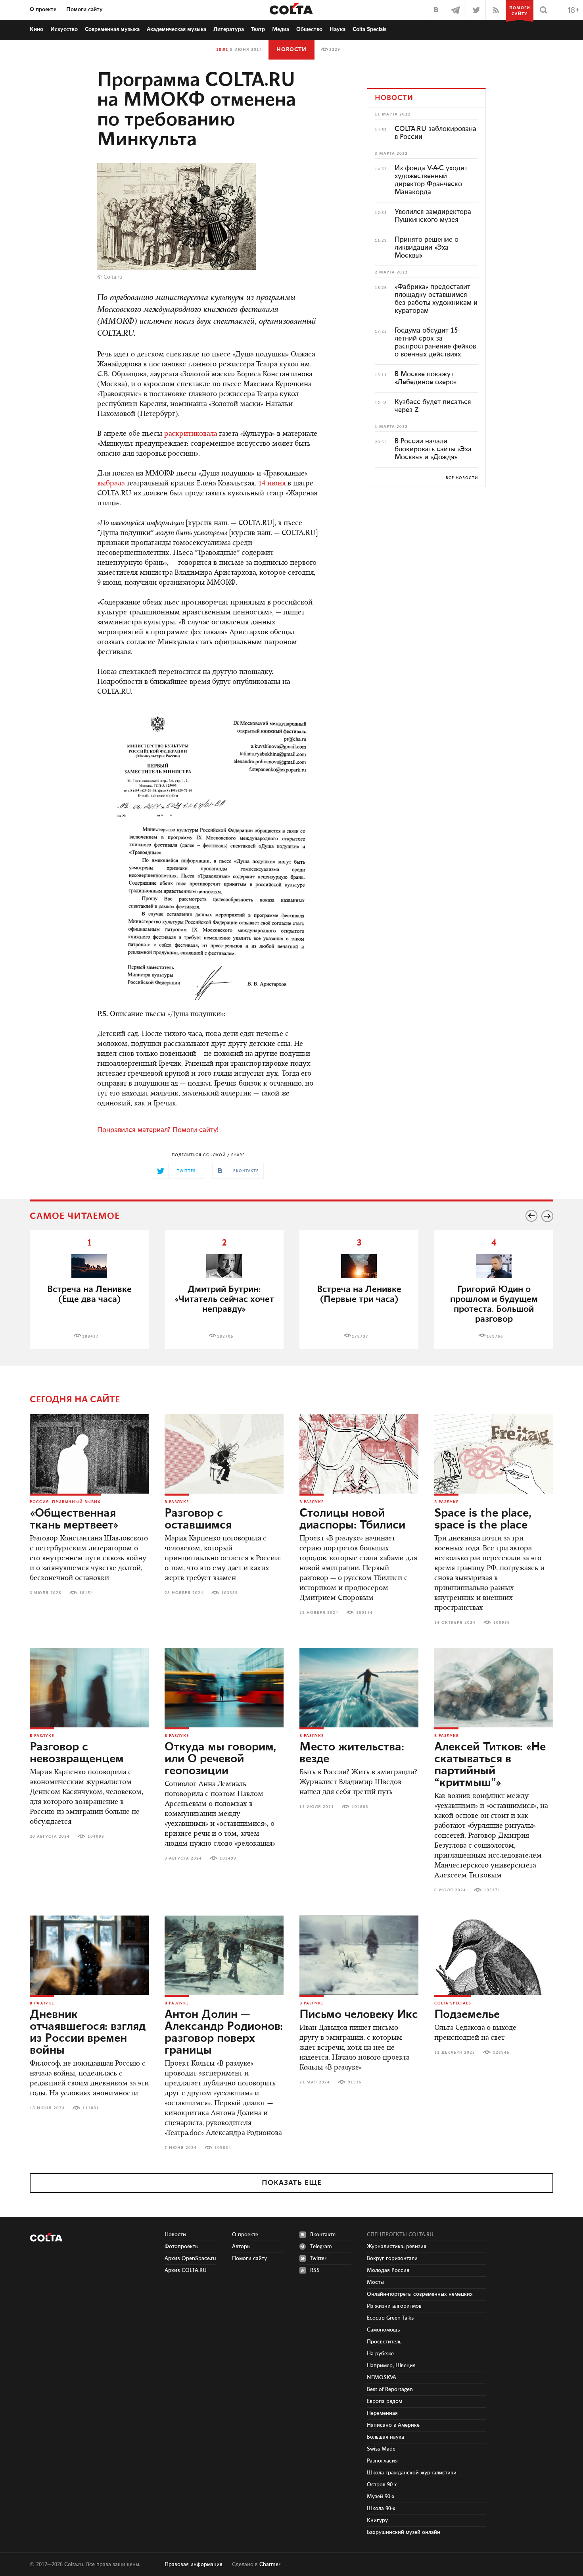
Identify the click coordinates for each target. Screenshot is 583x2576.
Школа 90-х (381, 2509)
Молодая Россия (388, 2270)
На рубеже (380, 2354)
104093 (96, 1837)
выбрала (111, 484)
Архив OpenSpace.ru (190, 2258)
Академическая (176, 29)
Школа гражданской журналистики (412, 2473)
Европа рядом (385, 2401)
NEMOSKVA (382, 2378)
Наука (338, 29)
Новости (291, 50)
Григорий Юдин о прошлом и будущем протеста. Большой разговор (494, 1304)
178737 (360, 1336)
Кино (36, 29)
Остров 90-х (382, 2485)
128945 (501, 2052)
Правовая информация (194, 2564)
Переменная (382, 2413)
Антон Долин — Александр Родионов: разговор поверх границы (224, 2033)
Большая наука (385, 2437)
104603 (360, 1807)
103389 (230, 1593)
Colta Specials (370, 29)
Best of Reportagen (390, 2389)
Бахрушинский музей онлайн (404, 2532)
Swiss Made (381, 2449)
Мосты (375, 2282)
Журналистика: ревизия (397, 2247)
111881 (91, 2108)
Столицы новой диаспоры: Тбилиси (352, 1519)
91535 (355, 2082)
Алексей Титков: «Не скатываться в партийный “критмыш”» (490, 1765)
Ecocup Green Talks (390, 2318)
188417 (90, 1336)
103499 (228, 1858)
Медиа (281, 29)
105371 (492, 1890)
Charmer (270, 2564)
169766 (495, 1336)
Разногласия (382, 2461)
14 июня (272, 484)
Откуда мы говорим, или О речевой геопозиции (220, 1759)
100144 (364, 1613)
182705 (225, 1336)
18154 (86, 1593)
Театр (258, 29)
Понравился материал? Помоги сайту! (158, 1130)
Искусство (64, 29)
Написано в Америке (393, 2425)
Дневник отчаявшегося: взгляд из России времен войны (88, 2033)
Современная (112, 29)
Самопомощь (383, 2330)
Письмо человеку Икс (359, 2015)
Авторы (241, 2247)
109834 (223, 2148)
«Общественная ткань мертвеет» (74, 1519)
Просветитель (384, 2342)
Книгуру (377, 2520)
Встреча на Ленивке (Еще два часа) (89, 1294)
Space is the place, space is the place (483, 1519)
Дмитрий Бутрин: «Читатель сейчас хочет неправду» (224, 1299)
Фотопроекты (182, 2247)
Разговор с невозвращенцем (77, 1753)
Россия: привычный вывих (65, 1502)
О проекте (43, 10)
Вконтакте (323, 2235)
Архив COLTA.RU (186, 2270)
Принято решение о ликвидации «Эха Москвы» (427, 248)
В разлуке (177, 1502)
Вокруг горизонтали (392, 2258)
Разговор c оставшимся (198, 1519)
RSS (315, 2270)
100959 (502, 1623)
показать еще (292, 2183)
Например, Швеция (391, 2366)
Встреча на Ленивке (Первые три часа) (359, 1294)
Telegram (321, 2247)
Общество (309, 29)
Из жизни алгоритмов (394, 2306)
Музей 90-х (381, 2497)
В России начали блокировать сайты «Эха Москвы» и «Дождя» (433, 449)
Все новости (462, 478)
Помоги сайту (84, 10)
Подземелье (467, 2015)
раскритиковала (191, 434)
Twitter (318, 2258)
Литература (229, 29)
